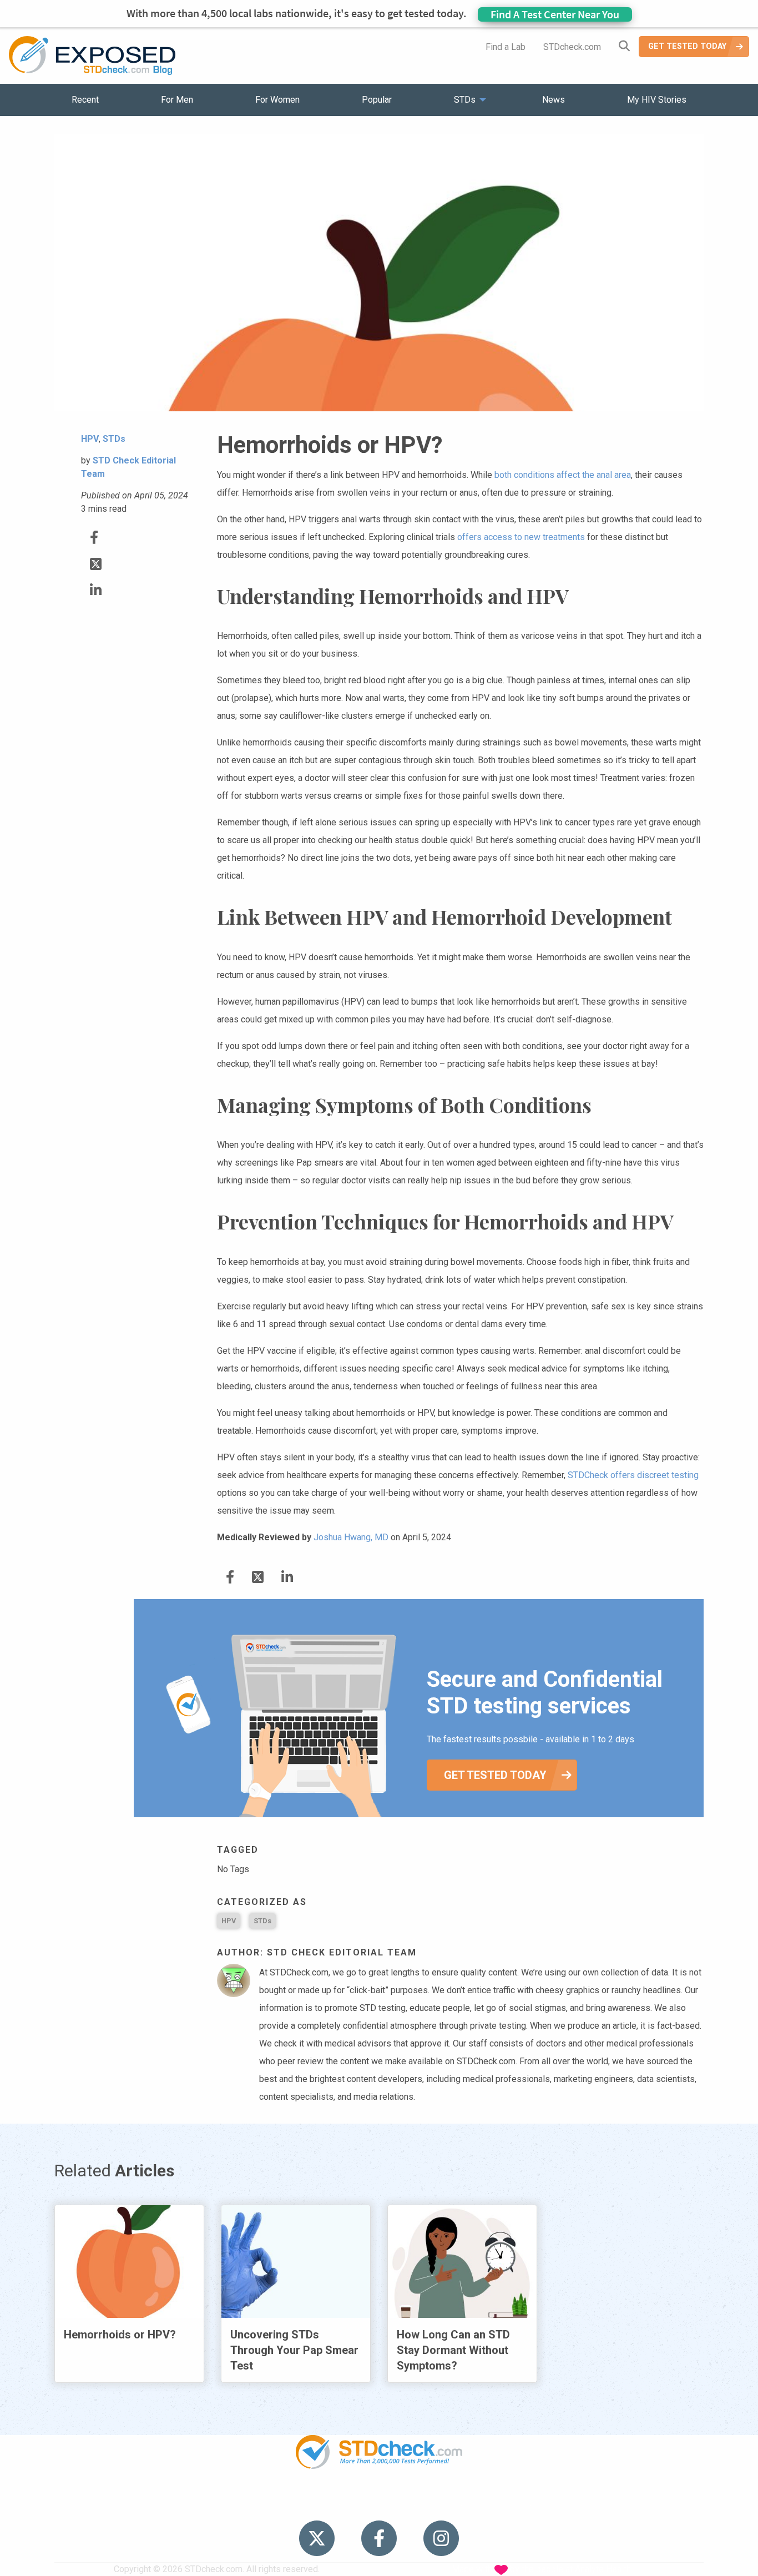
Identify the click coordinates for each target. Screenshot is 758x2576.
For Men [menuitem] (177, 100)
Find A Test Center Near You (555, 14)
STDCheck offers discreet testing (633, 1475)
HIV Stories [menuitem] (350, 2504)
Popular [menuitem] (377, 100)
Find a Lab (506, 47)
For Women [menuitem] (277, 100)
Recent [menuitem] (85, 100)
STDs (262, 1921)
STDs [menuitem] (465, 100)
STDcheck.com (572, 47)
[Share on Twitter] (94, 538)
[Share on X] (96, 564)
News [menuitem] (554, 100)
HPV (229, 1921)
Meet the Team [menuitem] (529, 2504)
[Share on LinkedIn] (96, 590)
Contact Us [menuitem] (411, 2504)
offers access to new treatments (521, 537)
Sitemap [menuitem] (466, 2504)
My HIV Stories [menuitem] (657, 100)
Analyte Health (603, 2569)
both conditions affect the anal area (563, 475)
